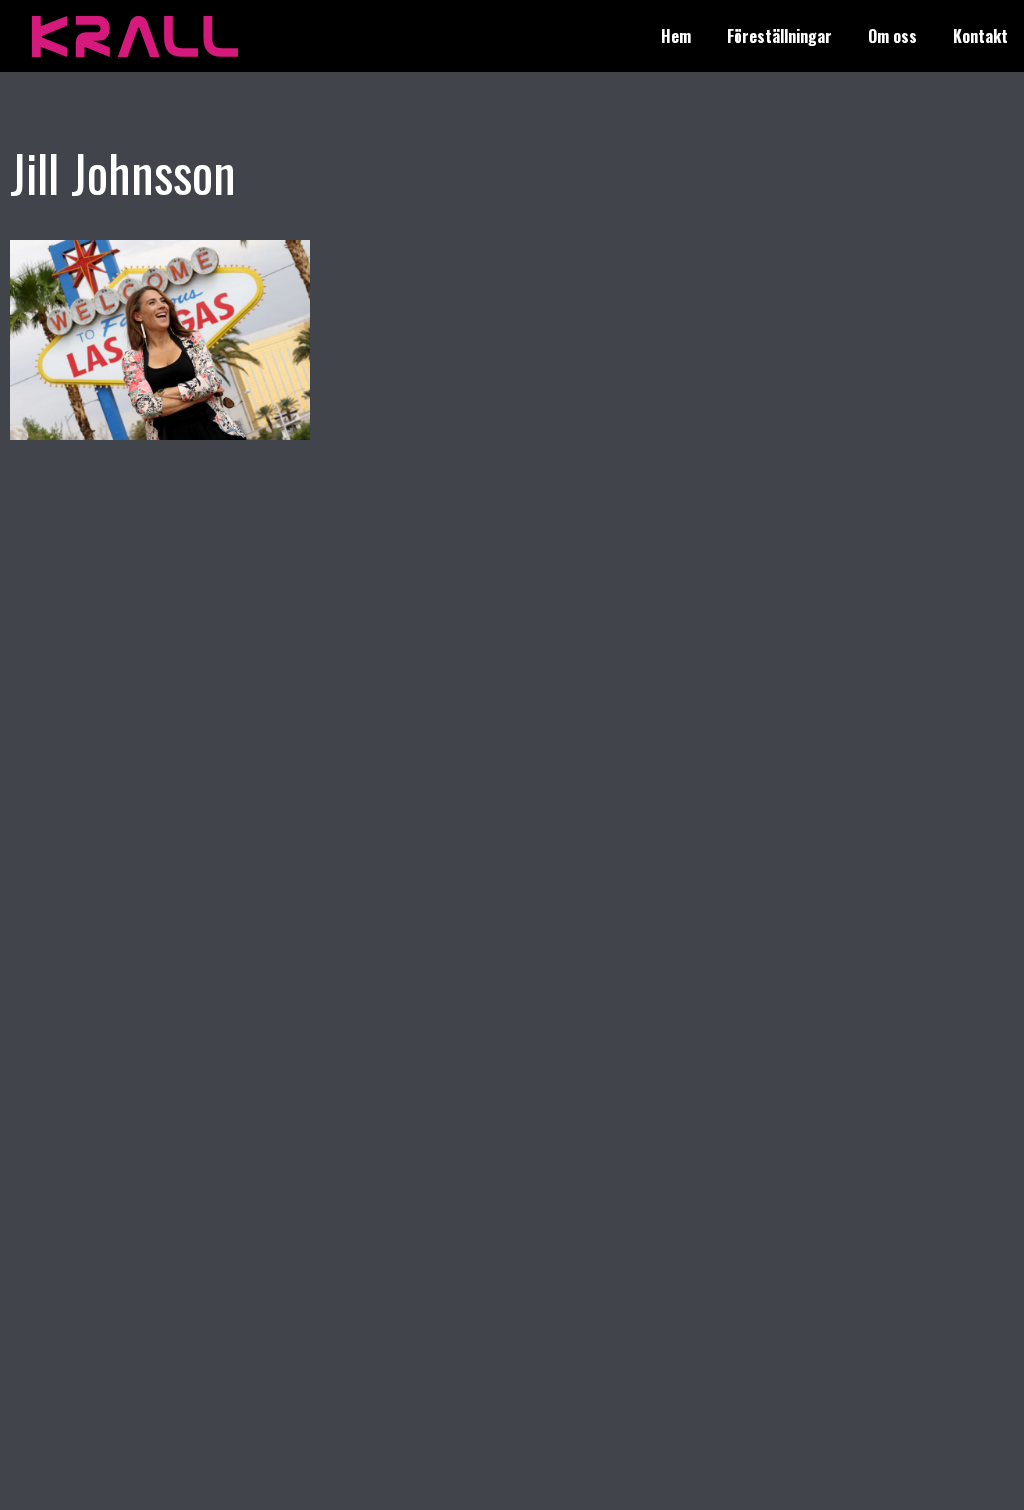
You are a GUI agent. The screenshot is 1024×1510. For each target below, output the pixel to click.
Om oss (892, 36)
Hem (676, 36)
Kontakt (980, 36)
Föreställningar (779, 36)
